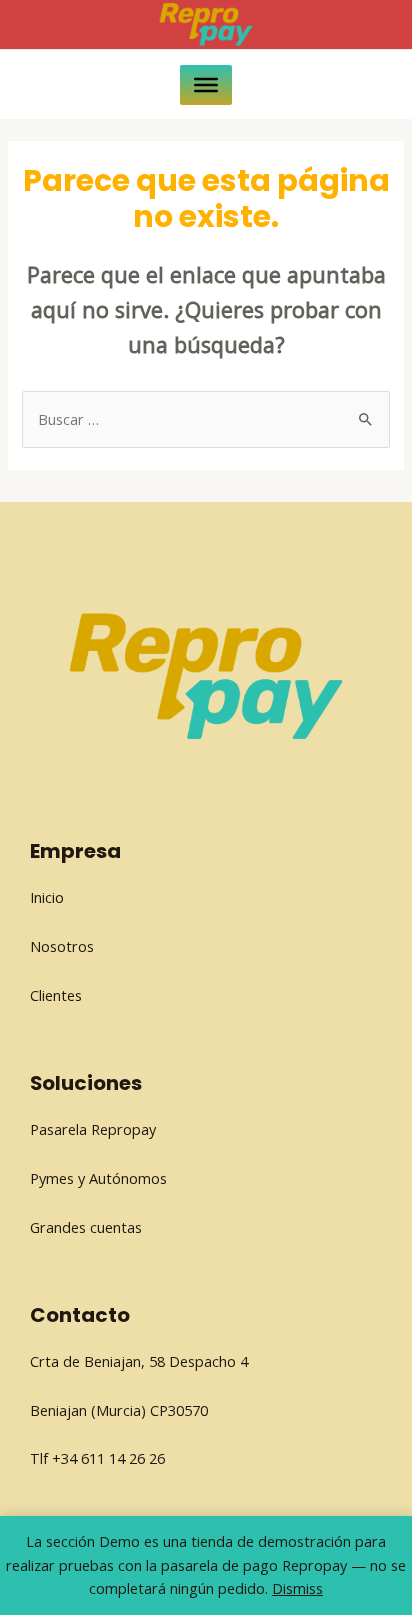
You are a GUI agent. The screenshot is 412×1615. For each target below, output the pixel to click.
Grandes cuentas (86, 1227)
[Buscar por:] (205, 419)
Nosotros (62, 946)
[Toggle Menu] (206, 84)
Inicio (47, 897)
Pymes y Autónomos (98, 1178)
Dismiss (297, 1588)
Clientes (56, 995)
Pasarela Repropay (93, 1129)
